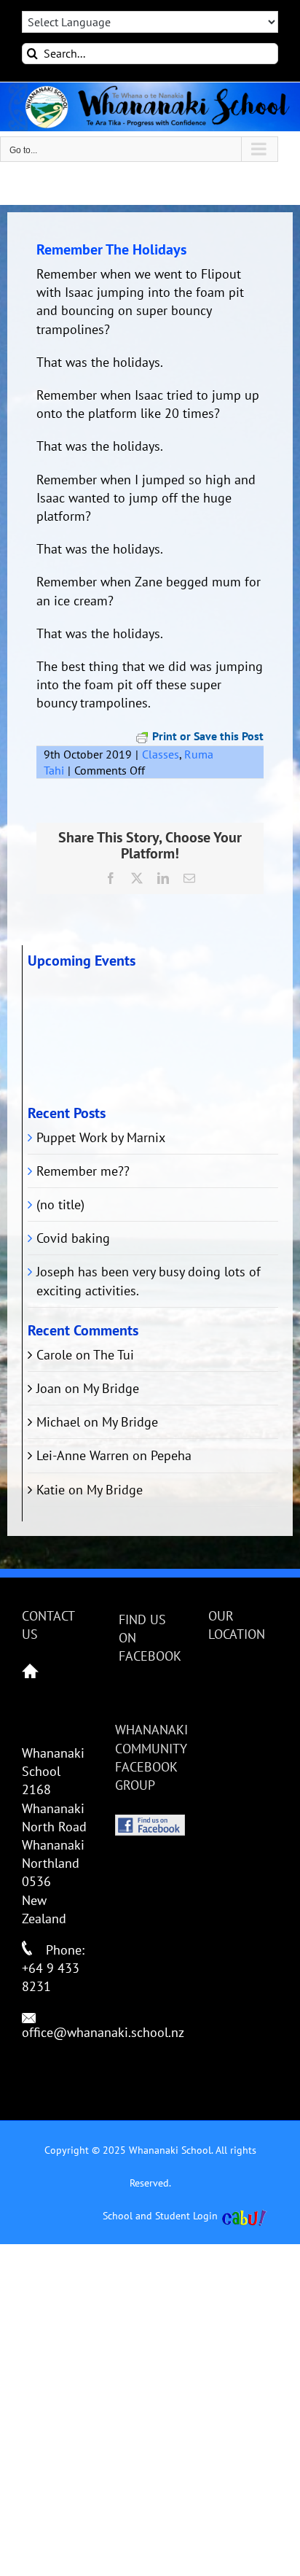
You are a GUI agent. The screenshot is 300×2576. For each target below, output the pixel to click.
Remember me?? (83, 1171)
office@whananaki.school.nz (103, 2032)
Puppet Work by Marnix (101, 1137)
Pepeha (171, 1455)
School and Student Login (160, 2216)
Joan (49, 1388)
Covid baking (73, 1238)
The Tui (114, 1355)
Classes (161, 754)
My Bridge (111, 1388)
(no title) (60, 1204)
